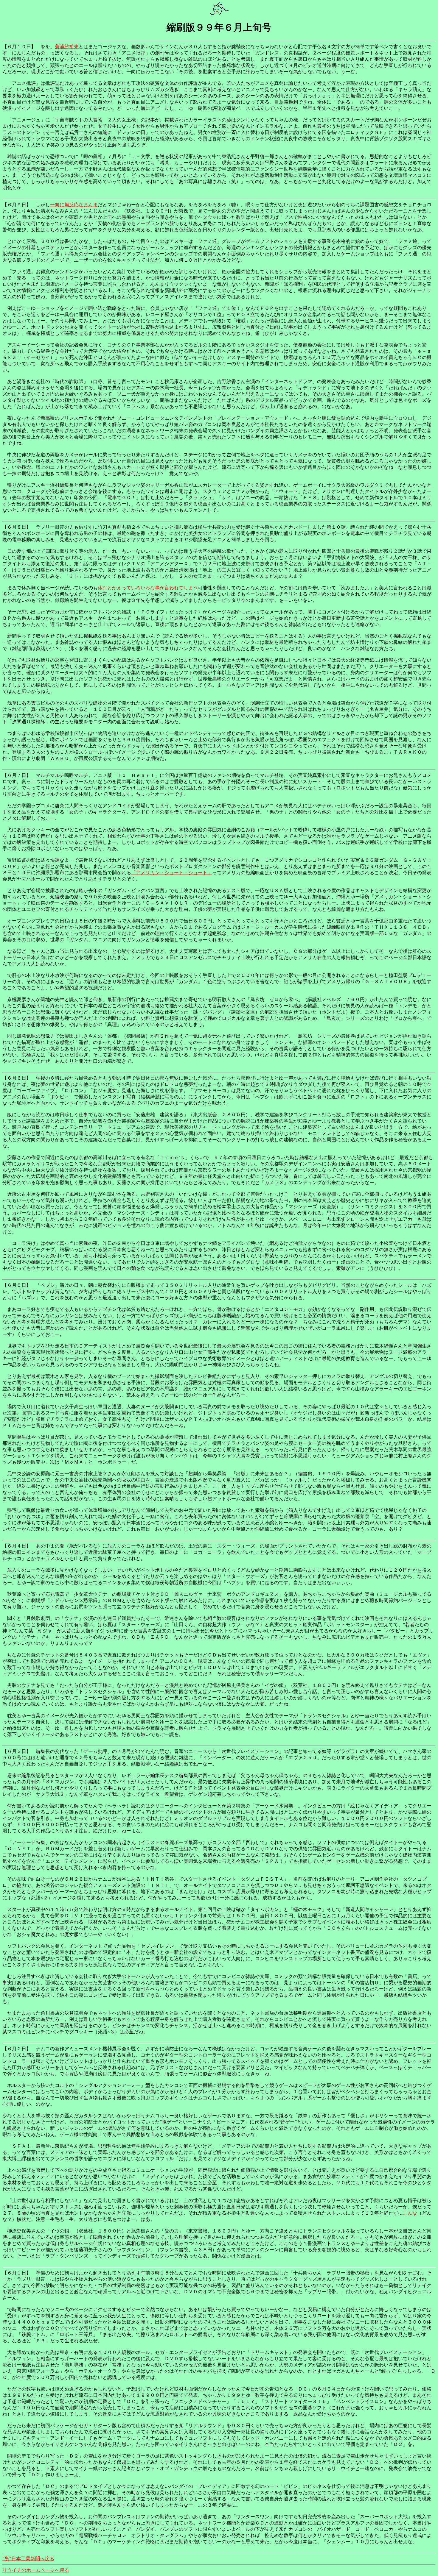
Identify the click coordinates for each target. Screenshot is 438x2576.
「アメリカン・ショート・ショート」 (172, 873)
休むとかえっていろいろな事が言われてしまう (148, 588)
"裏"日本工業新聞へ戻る (28, 2559)
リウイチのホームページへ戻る (36, 2570)
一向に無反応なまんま (74, 205)
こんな (410, 2213)
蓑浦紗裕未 (67, 47)
